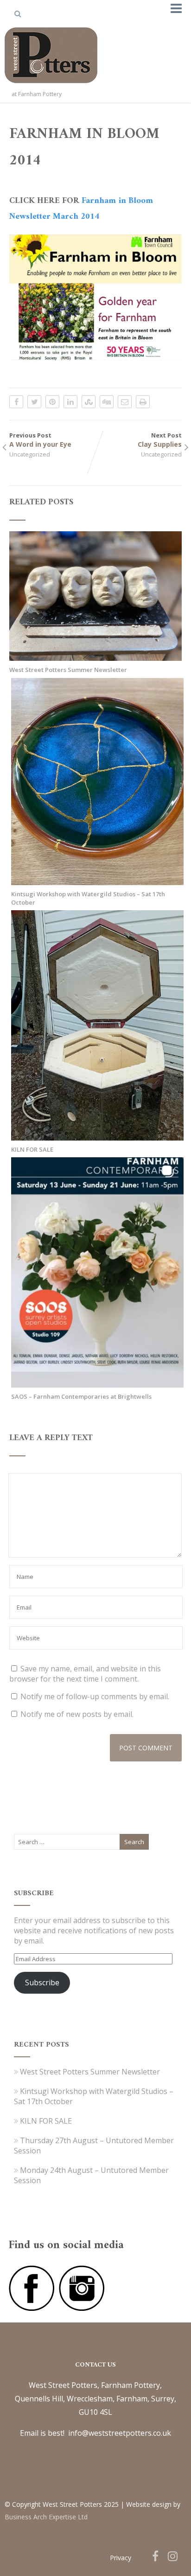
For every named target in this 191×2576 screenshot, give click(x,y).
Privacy (121, 2558)
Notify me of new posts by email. (77, 1714)
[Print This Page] (143, 402)
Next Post (160, 440)
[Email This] (125, 402)
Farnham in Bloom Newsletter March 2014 (81, 209)
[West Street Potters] (51, 85)
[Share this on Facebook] (16, 402)
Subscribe (42, 1983)
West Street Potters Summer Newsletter (68, 670)
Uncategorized (30, 454)
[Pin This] (52, 402)
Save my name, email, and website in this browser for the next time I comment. (85, 1674)
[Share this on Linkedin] (70, 402)
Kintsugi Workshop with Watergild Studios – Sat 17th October (88, 898)
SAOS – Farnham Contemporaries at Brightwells (81, 1396)
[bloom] (95, 299)
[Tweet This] (34, 402)
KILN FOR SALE (32, 1149)
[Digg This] (107, 402)
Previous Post (40, 440)
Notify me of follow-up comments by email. (95, 1696)
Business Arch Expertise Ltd (46, 2517)
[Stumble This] (89, 402)
